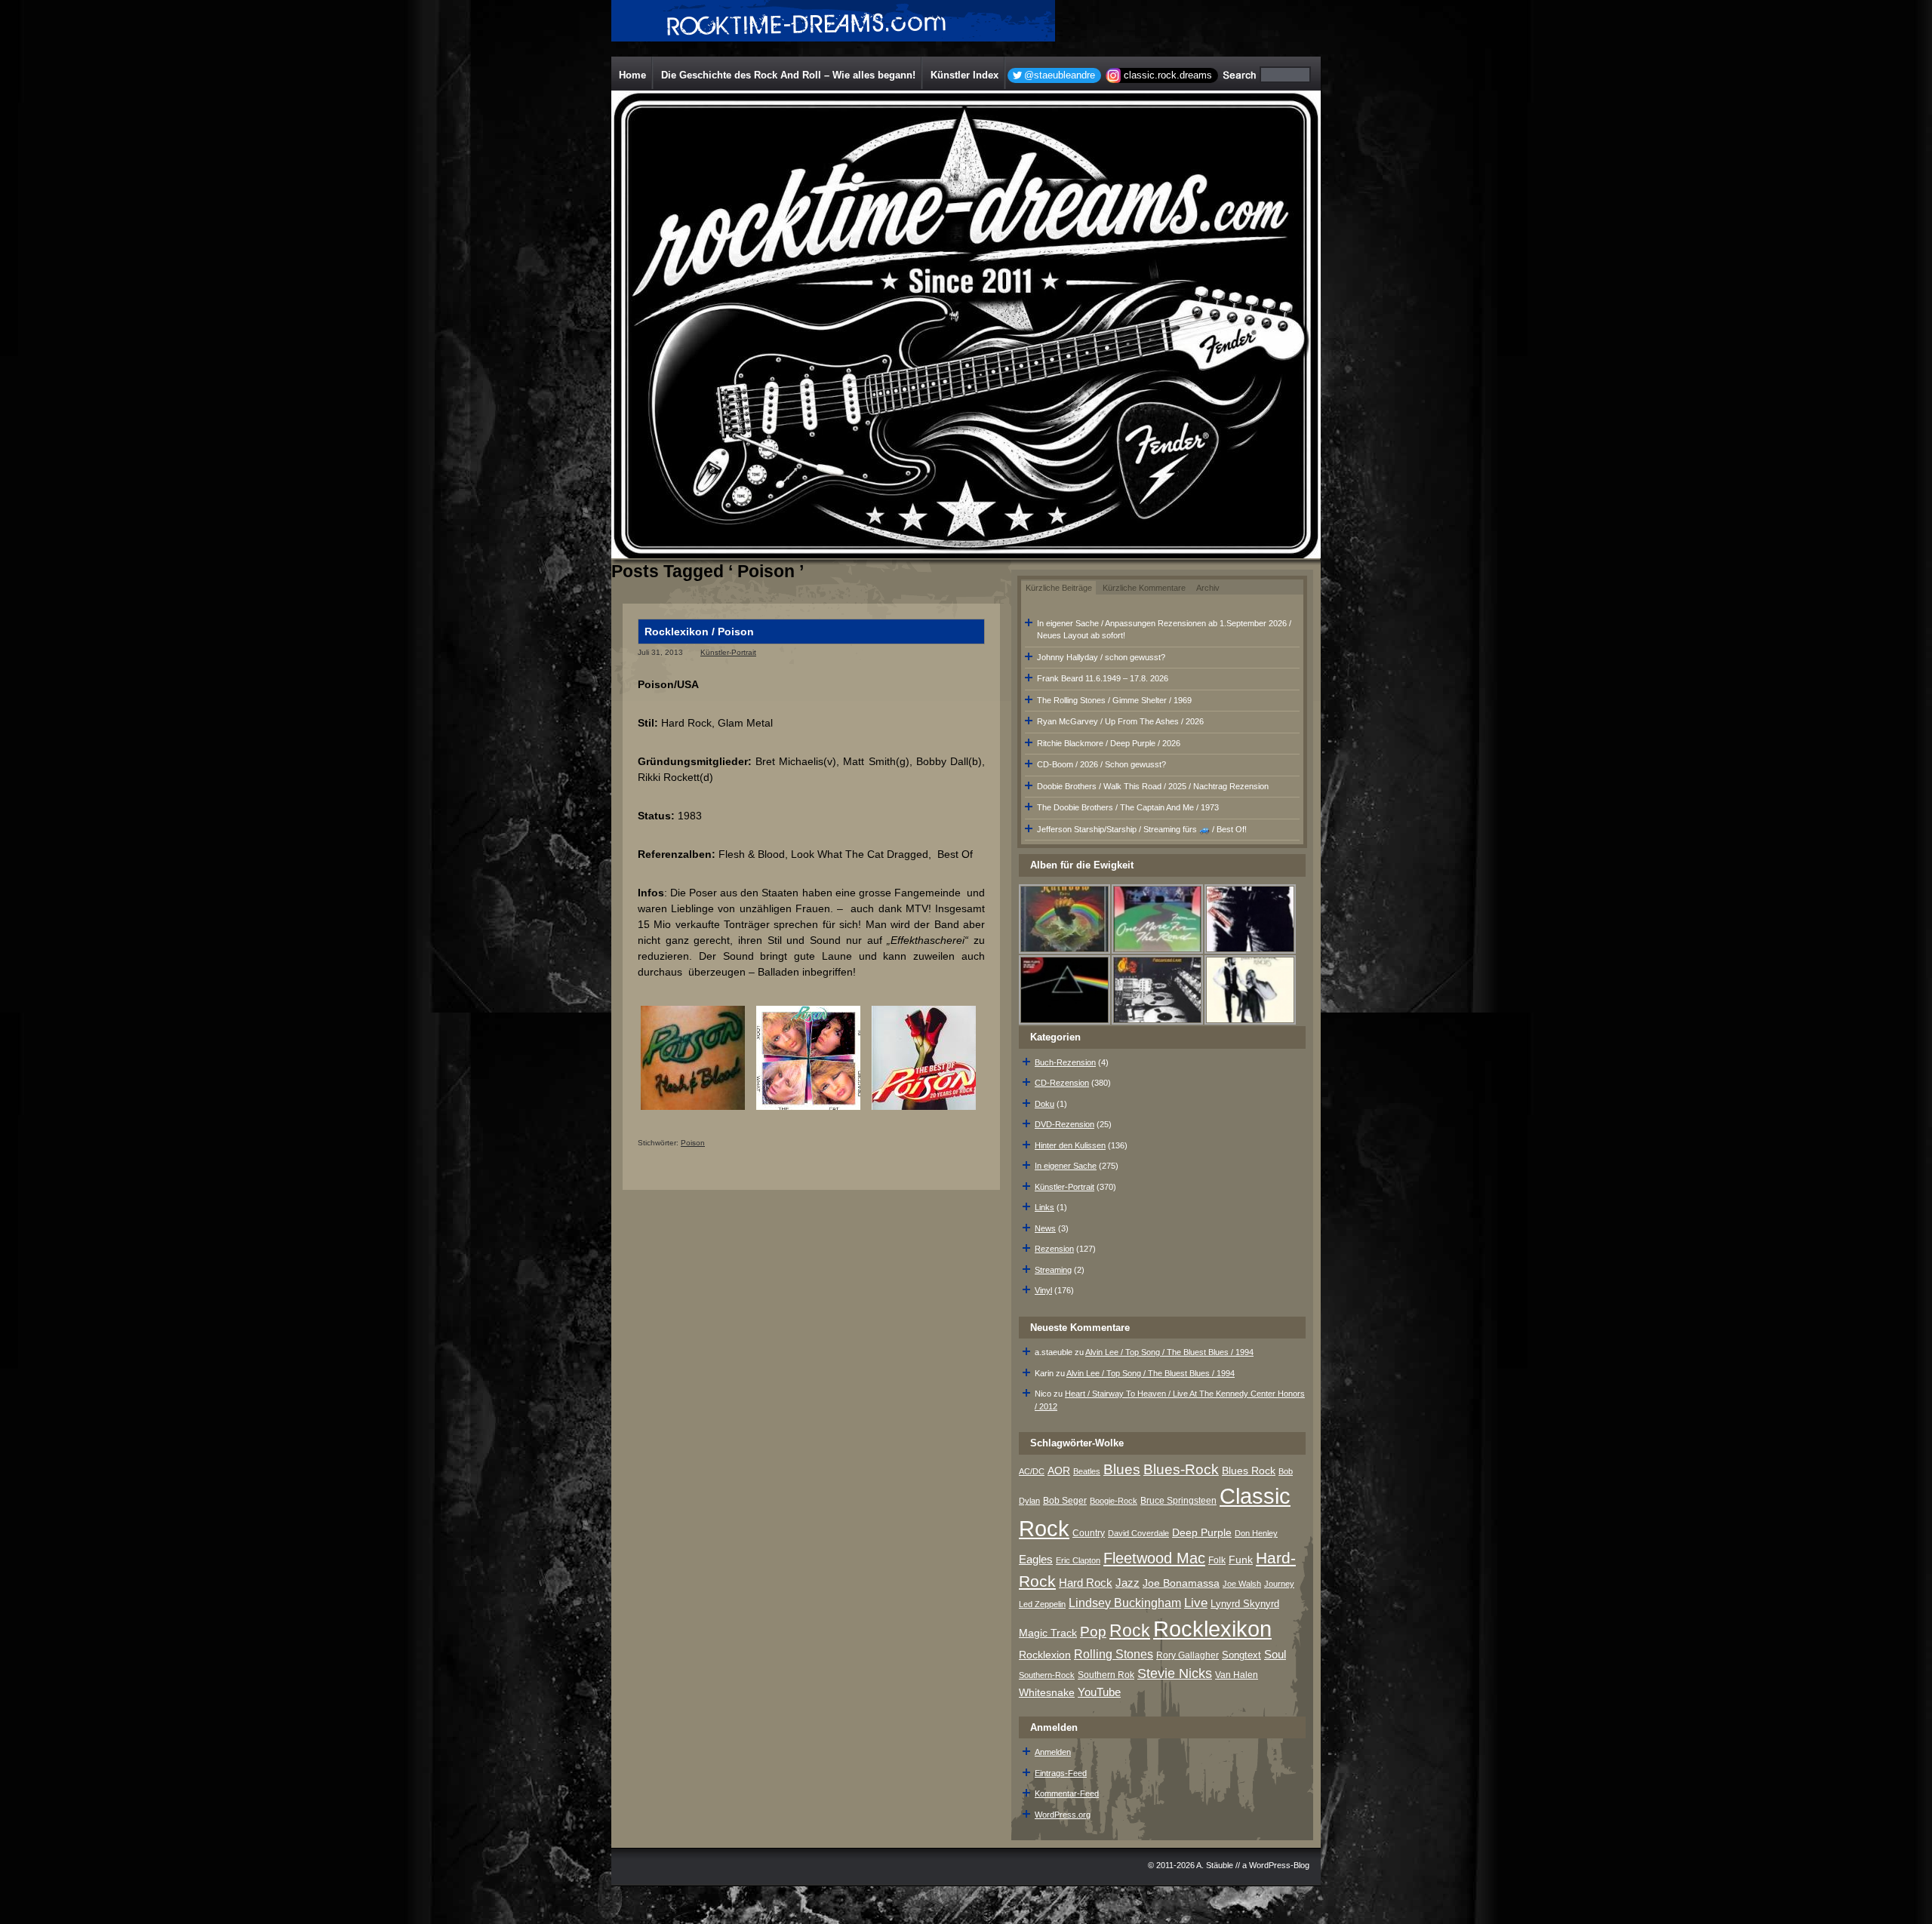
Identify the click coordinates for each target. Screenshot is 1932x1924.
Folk (1217, 1560)
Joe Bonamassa (1181, 1583)
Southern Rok (1106, 1675)
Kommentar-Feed (1067, 1793)
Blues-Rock (1181, 1469)
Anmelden (1053, 1752)
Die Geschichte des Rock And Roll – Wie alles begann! (788, 75)
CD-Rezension (1062, 1083)
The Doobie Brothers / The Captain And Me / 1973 (1128, 807)
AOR (1059, 1471)
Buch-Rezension (1065, 1062)
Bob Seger (1065, 1501)
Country (1089, 1533)
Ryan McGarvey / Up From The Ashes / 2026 (1120, 721)
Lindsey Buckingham (1125, 1603)
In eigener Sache (1066, 1166)
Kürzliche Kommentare (1144, 588)
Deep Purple (1202, 1532)
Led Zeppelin (1042, 1604)
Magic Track (1048, 1633)
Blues (1122, 1469)
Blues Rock (1249, 1471)
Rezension (1054, 1249)
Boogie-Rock (1114, 1501)
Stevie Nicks (1175, 1674)
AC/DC (1032, 1471)
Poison (693, 1143)
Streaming (1053, 1270)
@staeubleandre (1060, 75)
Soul (1275, 1654)
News (1045, 1228)
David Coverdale (1138, 1533)
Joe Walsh (1242, 1584)
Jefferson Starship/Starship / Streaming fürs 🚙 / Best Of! (1142, 829)
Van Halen (1237, 1675)
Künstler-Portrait (728, 652)
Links (1044, 1207)
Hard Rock (1086, 1583)
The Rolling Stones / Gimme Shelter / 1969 (1114, 700)
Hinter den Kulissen (1070, 1145)
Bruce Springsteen (1178, 1501)
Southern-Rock (1047, 1675)
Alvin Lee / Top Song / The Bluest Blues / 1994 (1169, 1352)
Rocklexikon (1212, 1629)
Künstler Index (964, 75)
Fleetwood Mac (1154, 1558)
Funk (1241, 1560)
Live (1196, 1603)
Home (632, 75)
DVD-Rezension (1064, 1124)
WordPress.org (1063, 1815)
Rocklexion (1045, 1655)
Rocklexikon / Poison (699, 632)
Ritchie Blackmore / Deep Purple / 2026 (1109, 743)
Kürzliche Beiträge (1059, 588)
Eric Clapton (1078, 1560)
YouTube (1099, 1692)
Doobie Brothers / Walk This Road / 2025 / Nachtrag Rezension (1153, 786)
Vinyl (1043, 1290)
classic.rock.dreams (1168, 75)
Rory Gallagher (1188, 1655)
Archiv (1208, 588)
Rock (1130, 1630)
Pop (1093, 1632)
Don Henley (1256, 1533)
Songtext (1241, 1655)
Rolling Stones (1114, 1654)
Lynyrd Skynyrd (1245, 1604)
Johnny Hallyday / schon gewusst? (1101, 657)
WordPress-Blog (1279, 1865)
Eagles (1036, 1560)
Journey (1279, 1584)
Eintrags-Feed (1061, 1773)
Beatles (1087, 1471)
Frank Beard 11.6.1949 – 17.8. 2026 (1103, 678)
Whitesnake (1047, 1693)
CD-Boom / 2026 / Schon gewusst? (1101, 764)
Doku (1044, 1104)
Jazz (1128, 1583)
